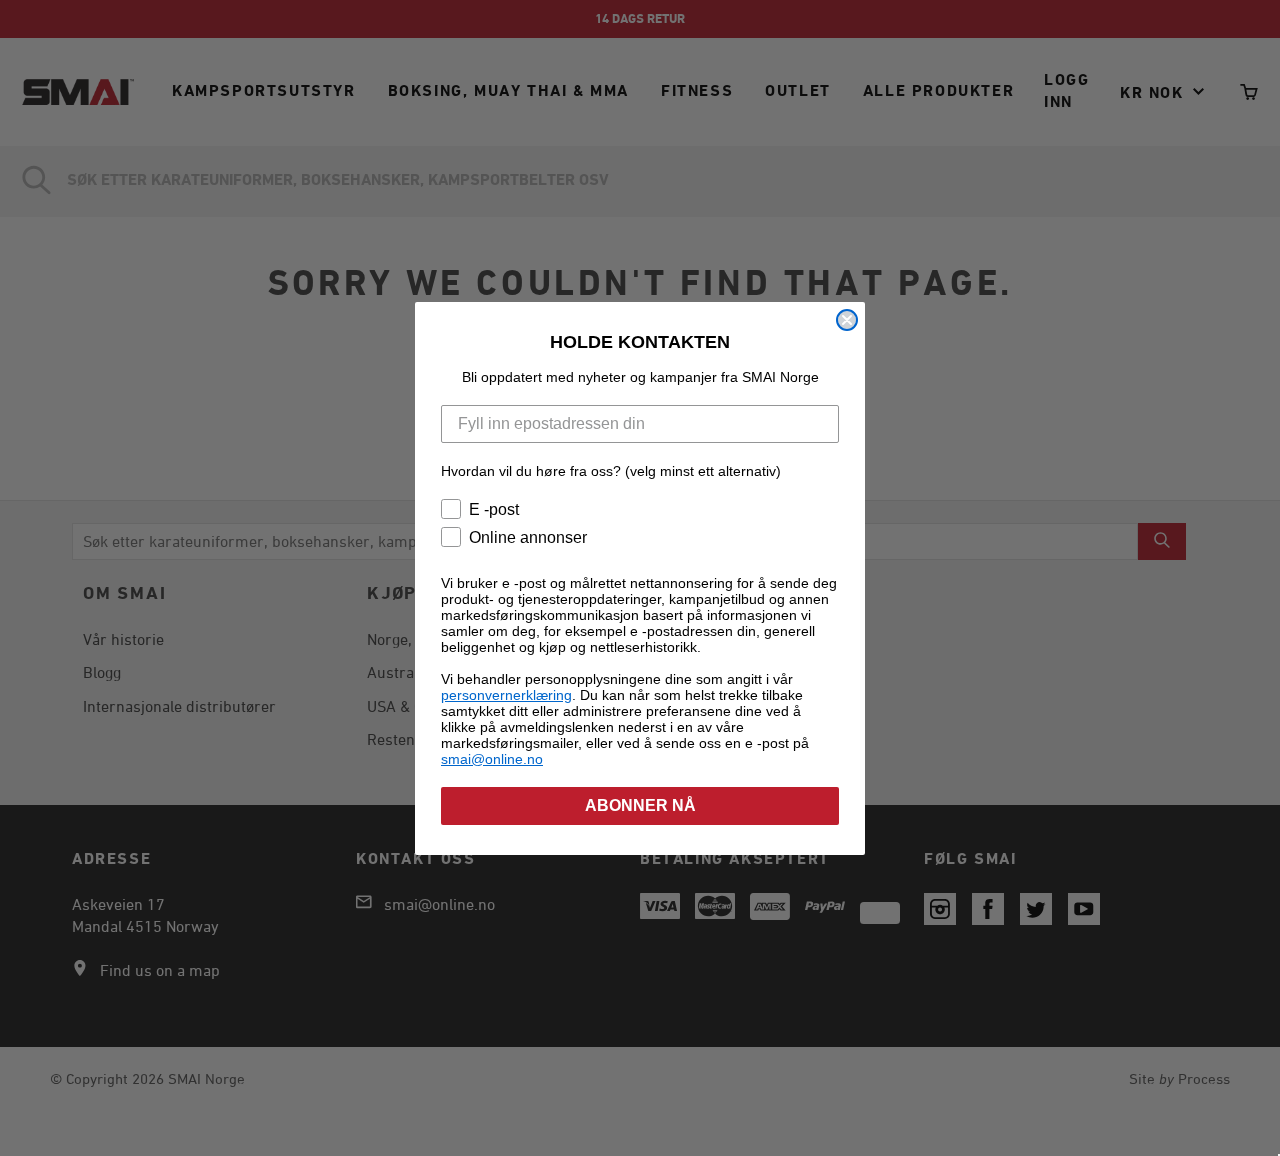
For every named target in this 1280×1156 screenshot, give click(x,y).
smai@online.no (492, 759)
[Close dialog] (847, 320)
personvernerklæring (506, 695)
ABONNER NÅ (640, 805)
